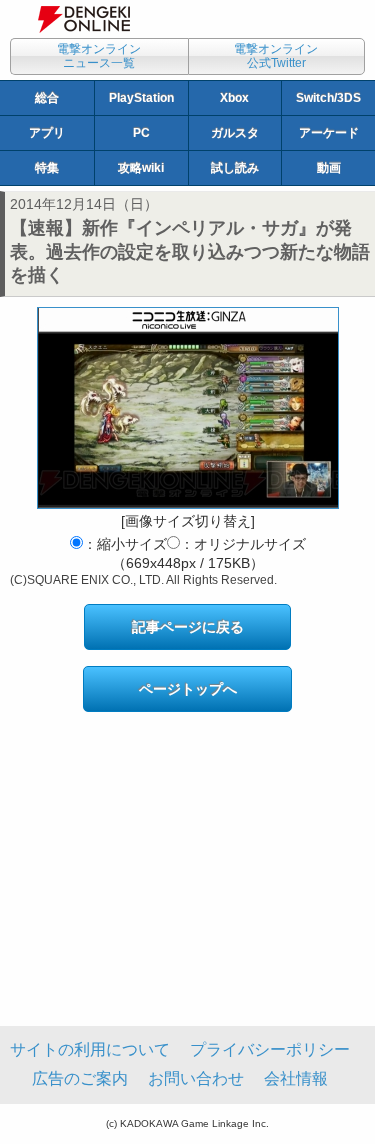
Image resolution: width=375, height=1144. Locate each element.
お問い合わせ (196, 1078)
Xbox (234, 98)
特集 (47, 168)
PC (141, 133)
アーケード (329, 133)
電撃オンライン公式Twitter (276, 56)
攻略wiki (141, 168)
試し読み (235, 168)
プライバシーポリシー (270, 1049)
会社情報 (296, 1078)
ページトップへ (188, 689)
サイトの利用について (90, 1049)
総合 (47, 98)
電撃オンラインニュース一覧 (99, 56)
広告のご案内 (80, 1078)
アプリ (47, 133)
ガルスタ (235, 133)
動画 (329, 168)
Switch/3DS (328, 98)
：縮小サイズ (125, 544)
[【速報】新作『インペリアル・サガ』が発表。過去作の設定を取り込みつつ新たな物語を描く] (188, 408)
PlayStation (141, 98)
